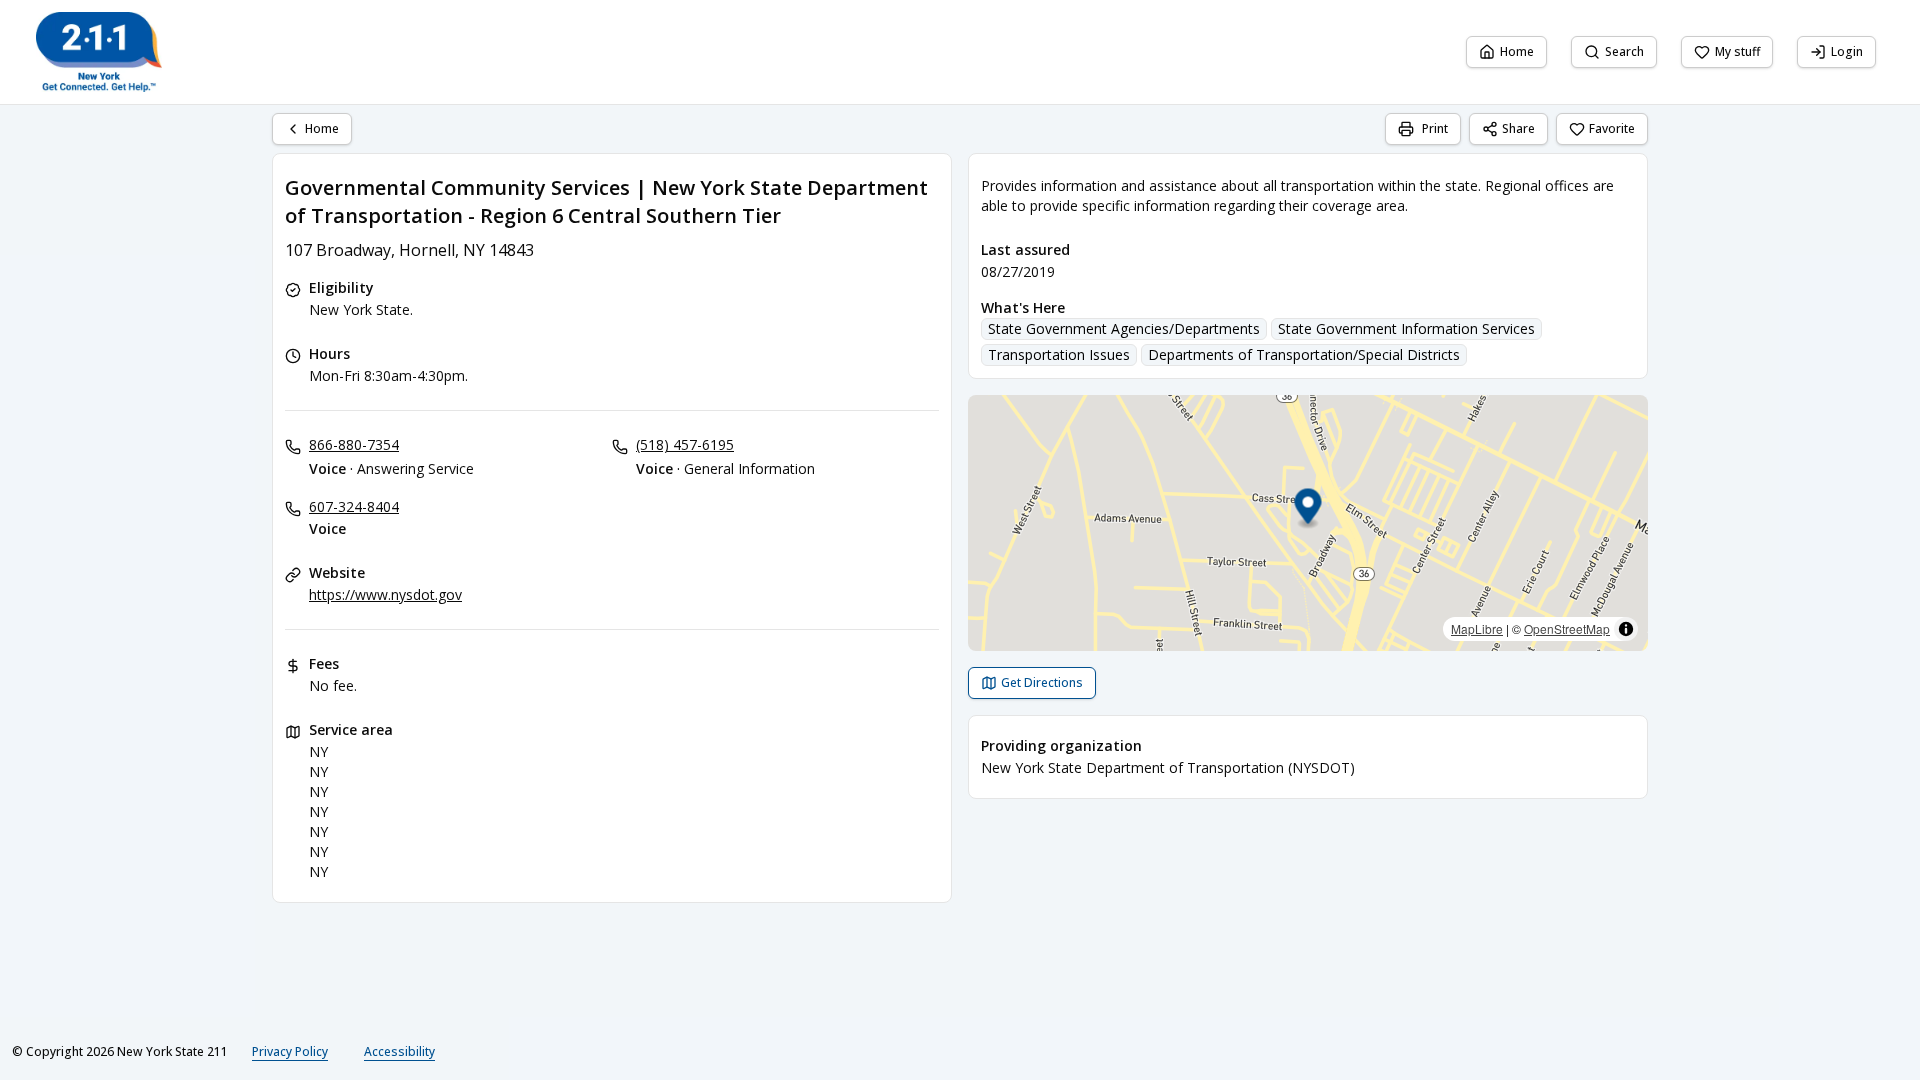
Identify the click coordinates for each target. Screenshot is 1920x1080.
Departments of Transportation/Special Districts (1304, 354)
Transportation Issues (1059, 354)
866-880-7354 (354, 444)
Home (1517, 51)
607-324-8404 (354, 506)
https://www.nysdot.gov (385, 594)
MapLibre (1477, 628)
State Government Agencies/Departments (1124, 328)
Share (1518, 128)
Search (1624, 51)
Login (1847, 51)
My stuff (1737, 51)
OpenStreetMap (1567, 628)
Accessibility (399, 1051)
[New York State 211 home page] (99, 52)
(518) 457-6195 (685, 444)
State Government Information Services (1406, 328)
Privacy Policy (290, 1051)
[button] (1308, 509)
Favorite (1612, 128)
